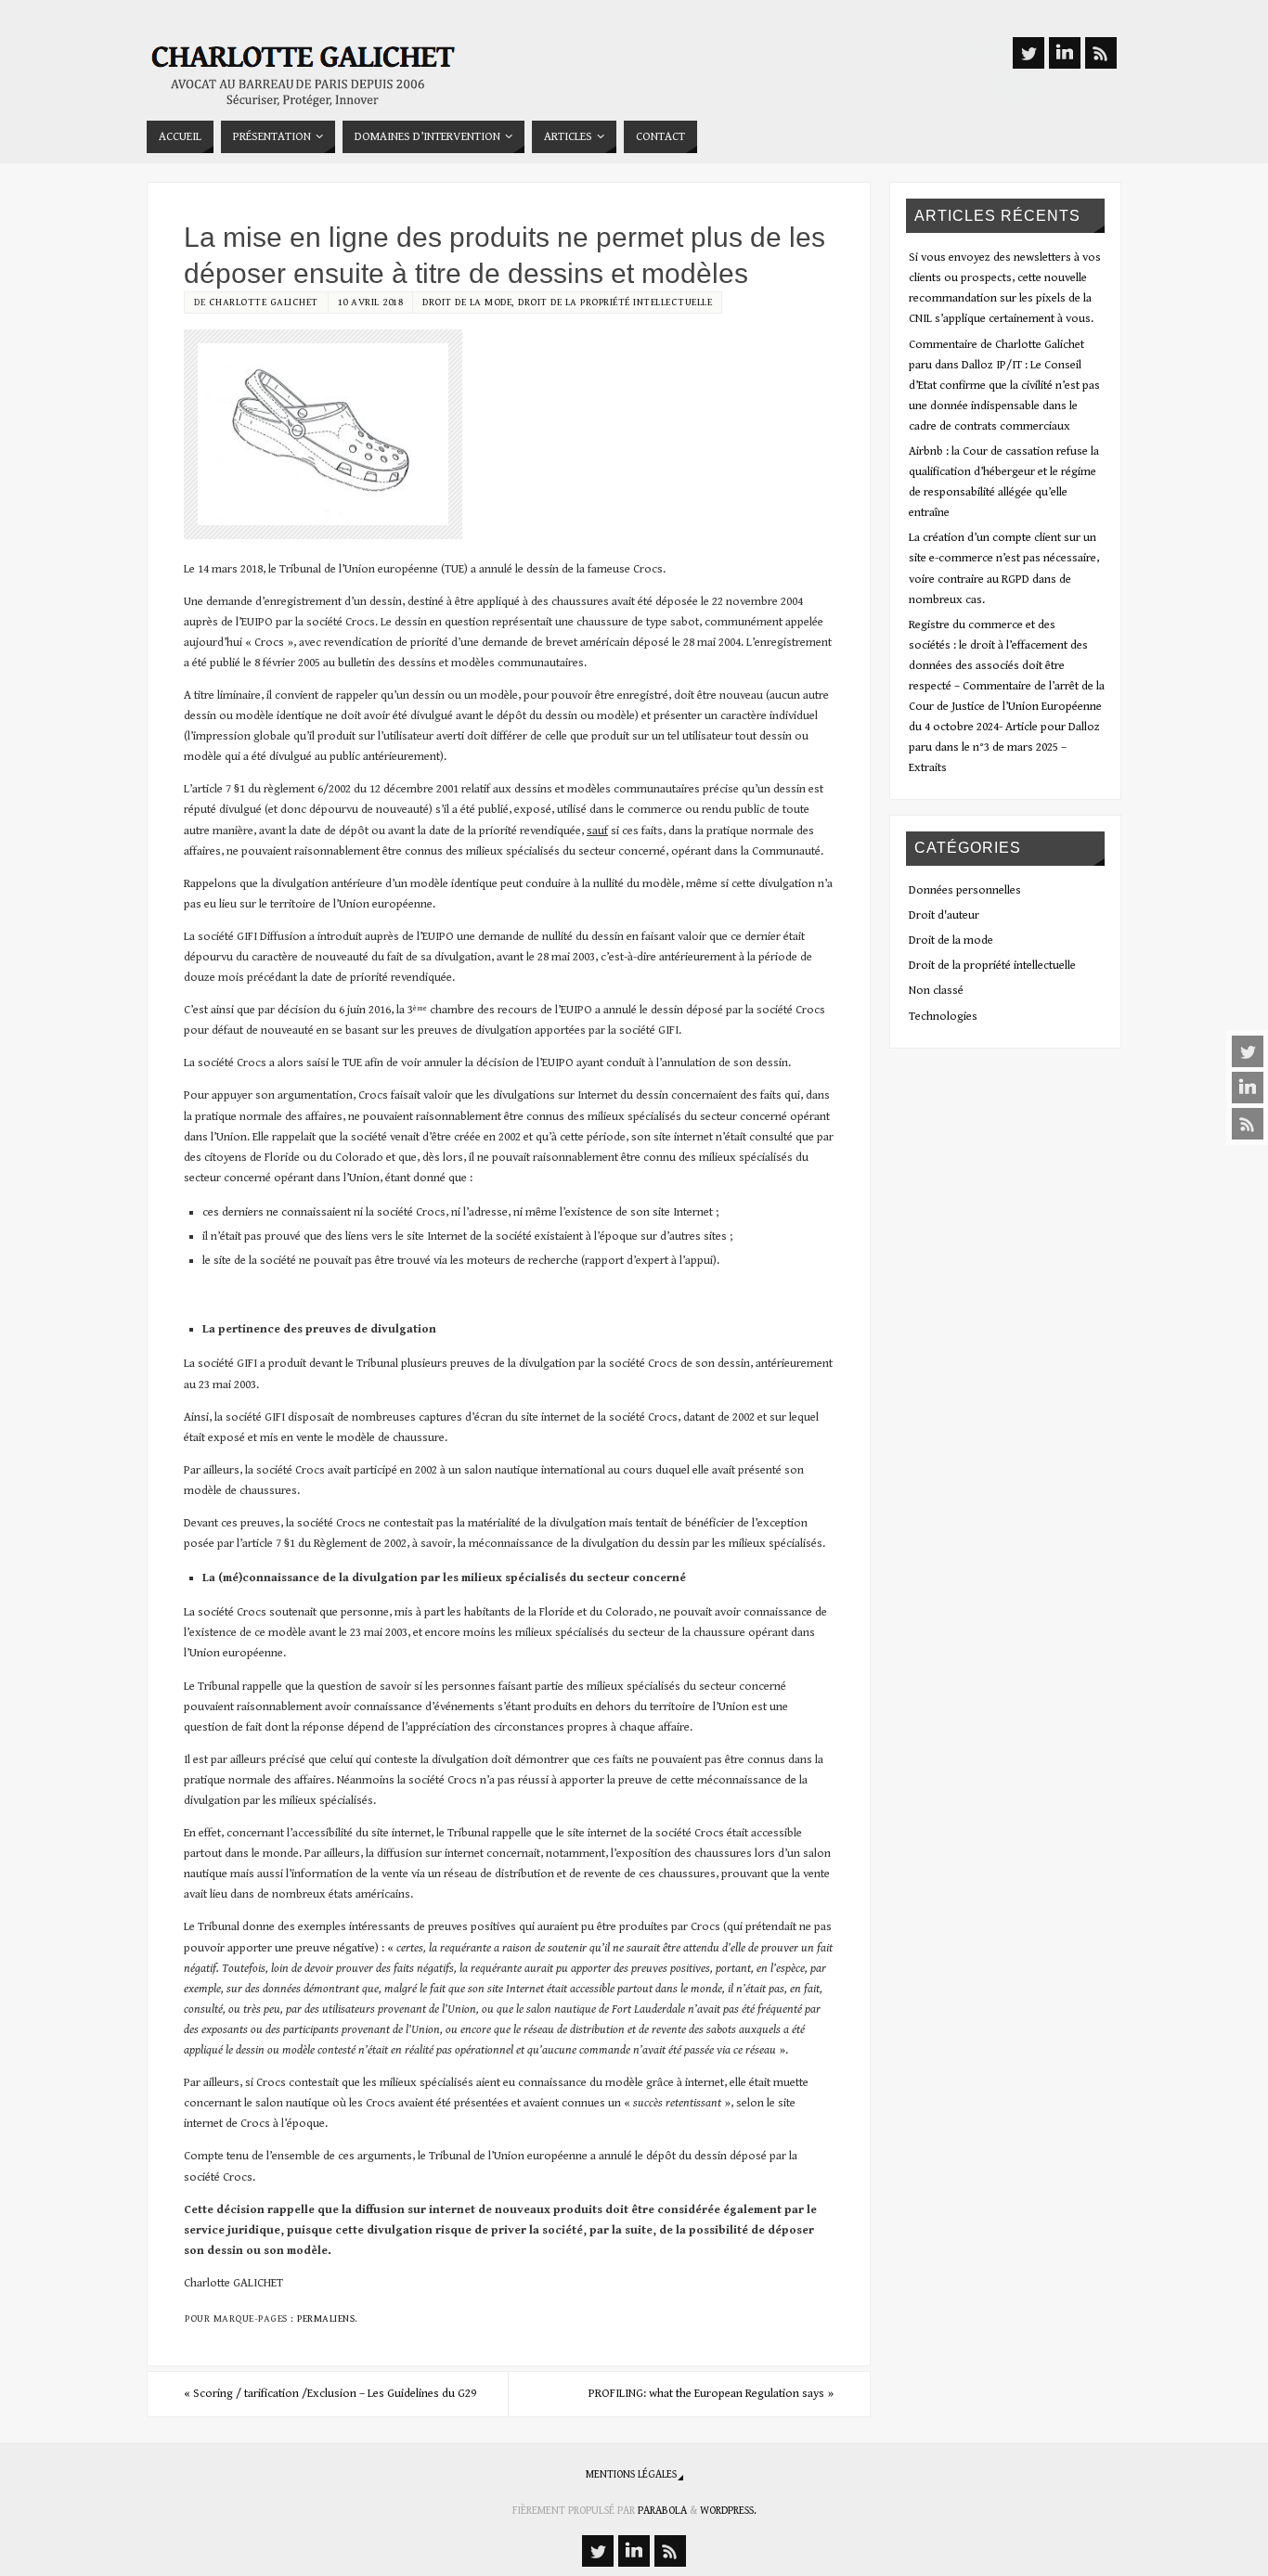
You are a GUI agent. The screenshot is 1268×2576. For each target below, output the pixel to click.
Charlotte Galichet (264, 302)
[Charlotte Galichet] (1248, 1088)
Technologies (943, 1017)
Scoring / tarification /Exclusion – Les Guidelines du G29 (330, 2394)
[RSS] (1248, 1124)
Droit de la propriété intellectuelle (615, 302)
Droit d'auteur (944, 915)
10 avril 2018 (371, 302)
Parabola (662, 2511)
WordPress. (728, 2511)
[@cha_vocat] (1248, 1051)
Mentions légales (631, 2474)
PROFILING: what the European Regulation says (711, 2394)
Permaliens (326, 2318)
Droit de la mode (467, 302)
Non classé (936, 991)
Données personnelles (965, 890)
